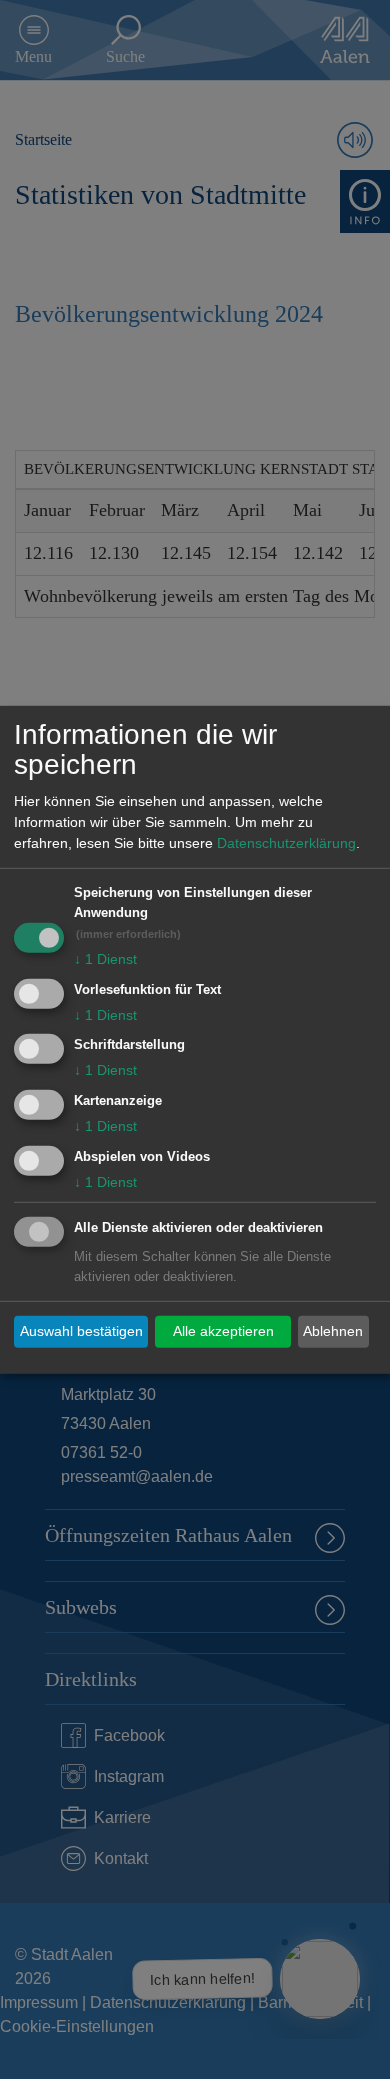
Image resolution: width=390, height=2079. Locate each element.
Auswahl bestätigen (81, 1331)
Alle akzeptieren (223, 1331)
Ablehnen (333, 1331)
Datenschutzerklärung (286, 843)
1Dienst (105, 959)
